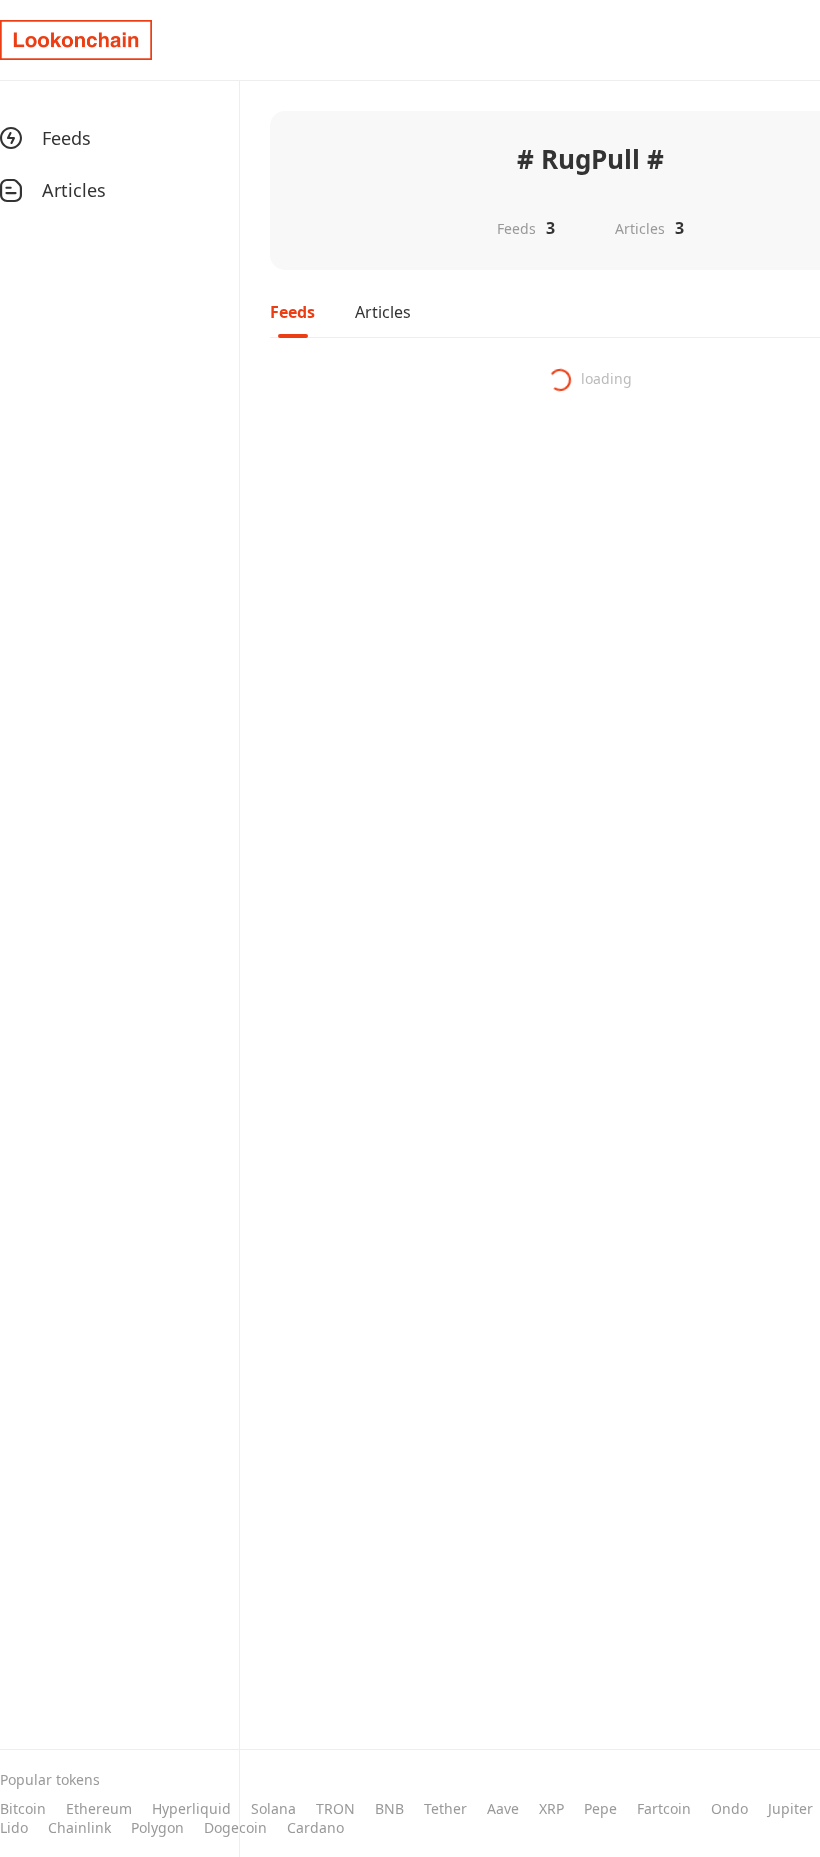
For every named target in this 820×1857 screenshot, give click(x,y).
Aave (503, 1808)
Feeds (292, 312)
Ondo (729, 1808)
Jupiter (790, 1808)
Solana (273, 1808)
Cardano (315, 1827)
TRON (335, 1808)
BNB (389, 1808)
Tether (445, 1808)
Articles (383, 312)
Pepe (600, 1808)
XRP (551, 1808)
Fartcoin (664, 1808)
